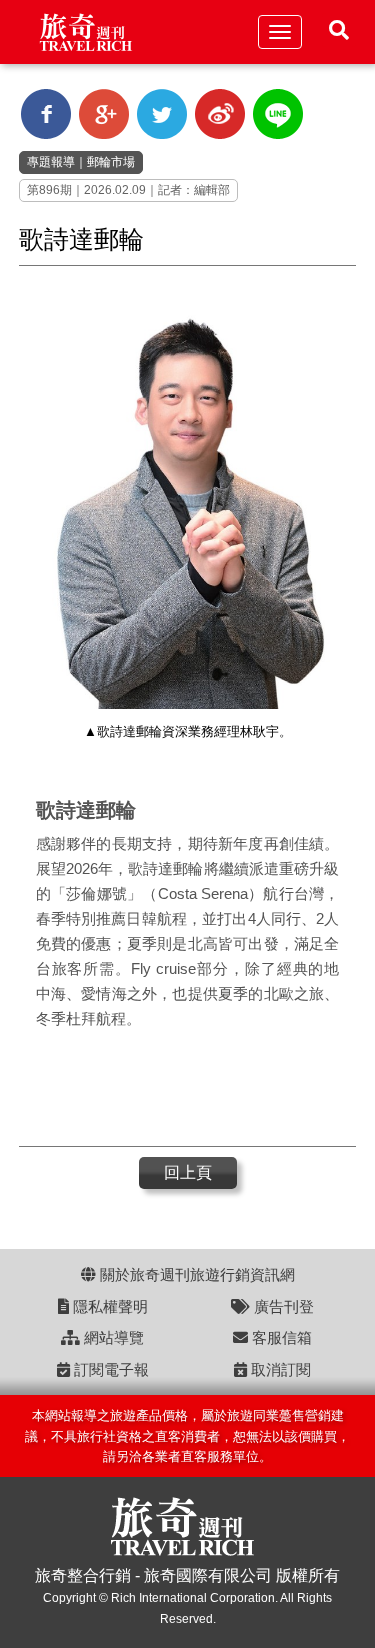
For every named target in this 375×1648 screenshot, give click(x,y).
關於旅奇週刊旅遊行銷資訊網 (195, 1274)
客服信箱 (280, 1337)
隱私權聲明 (108, 1306)
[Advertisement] (179, 1091)
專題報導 (51, 162)
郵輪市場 (111, 162)
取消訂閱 (279, 1369)
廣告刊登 (282, 1306)
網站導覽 (112, 1337)
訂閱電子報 (109, 1369)
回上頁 (188, 1172)
